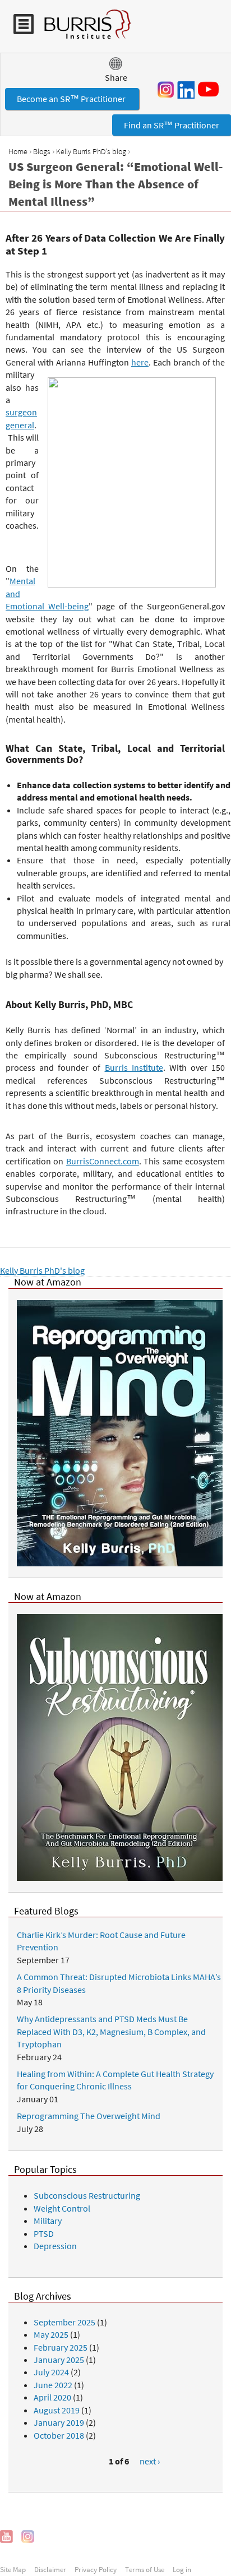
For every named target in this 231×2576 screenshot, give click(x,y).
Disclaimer (50, 2569)
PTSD (44, 2233)
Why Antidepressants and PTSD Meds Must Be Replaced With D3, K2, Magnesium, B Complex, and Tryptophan (111, 2031)
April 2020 (52, 2397)
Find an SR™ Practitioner (172, 125)
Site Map (13, 2569)
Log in (182, 2569)
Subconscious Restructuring (87, 2195)
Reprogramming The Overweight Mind (89, 2116)
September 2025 (64, 2322)
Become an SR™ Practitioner (72, 99)
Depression (55, 2246)
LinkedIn (186, 90)
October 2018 (59, 2435)
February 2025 (61, 2347)
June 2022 (53, 2385)
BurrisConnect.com (103, 1161)
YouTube (210, 89)
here (140, 362)
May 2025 (51, 2334)
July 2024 (51, 2372)
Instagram (166, 90)
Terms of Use (145, 2569)
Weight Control (62, 2208)
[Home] (82, 30)
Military (48, 2221)
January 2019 (59, 2422)
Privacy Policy (96, 2569)
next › (150, 2461)
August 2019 (57, 2410)
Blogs (42, 151)
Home (18, 151)
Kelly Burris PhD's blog (91, 151)
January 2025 (59, 2360)
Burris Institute (134, 1067)
